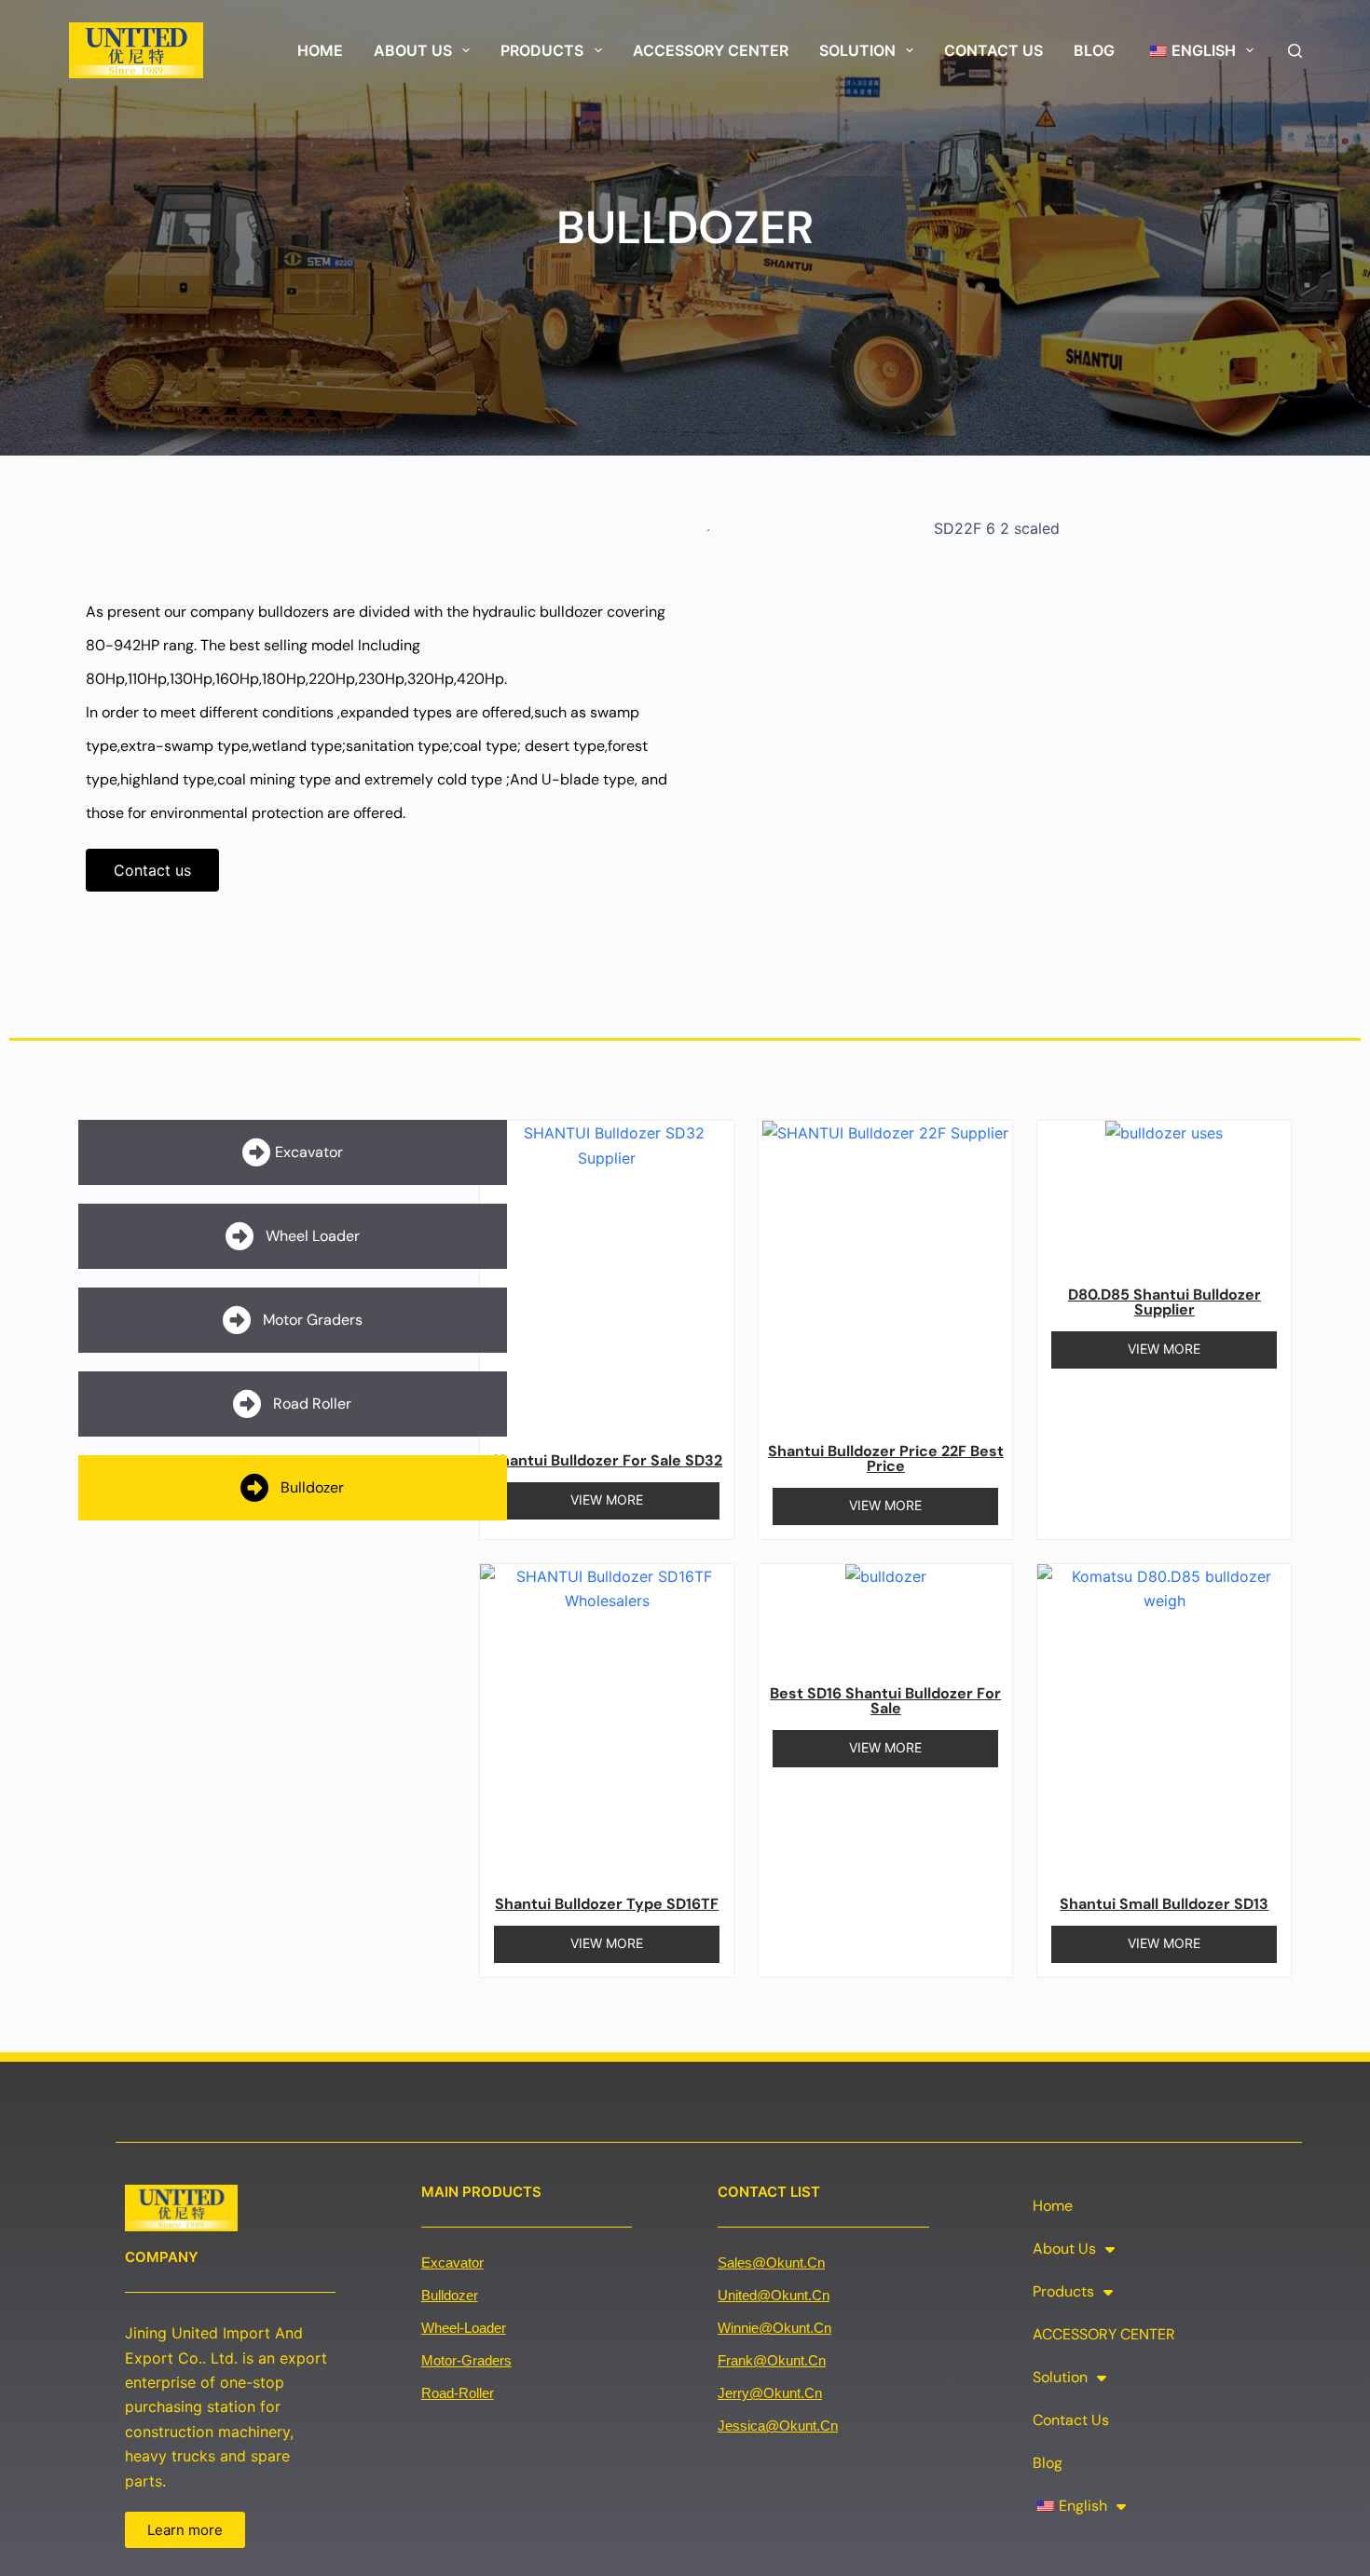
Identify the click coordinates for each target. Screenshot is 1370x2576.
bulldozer (450, 2295)
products (542, 50)
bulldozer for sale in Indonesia (317, 2026)
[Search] (1295, 51)
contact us (993, 50)
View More (607, 1499)
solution (857, 50)
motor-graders (466, 2360)
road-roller (458, 2393)
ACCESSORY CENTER (711, 50)
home (320, 50)
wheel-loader (464, 2328)
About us (413, 50)
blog (1094, 50)
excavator (452, 2263)
